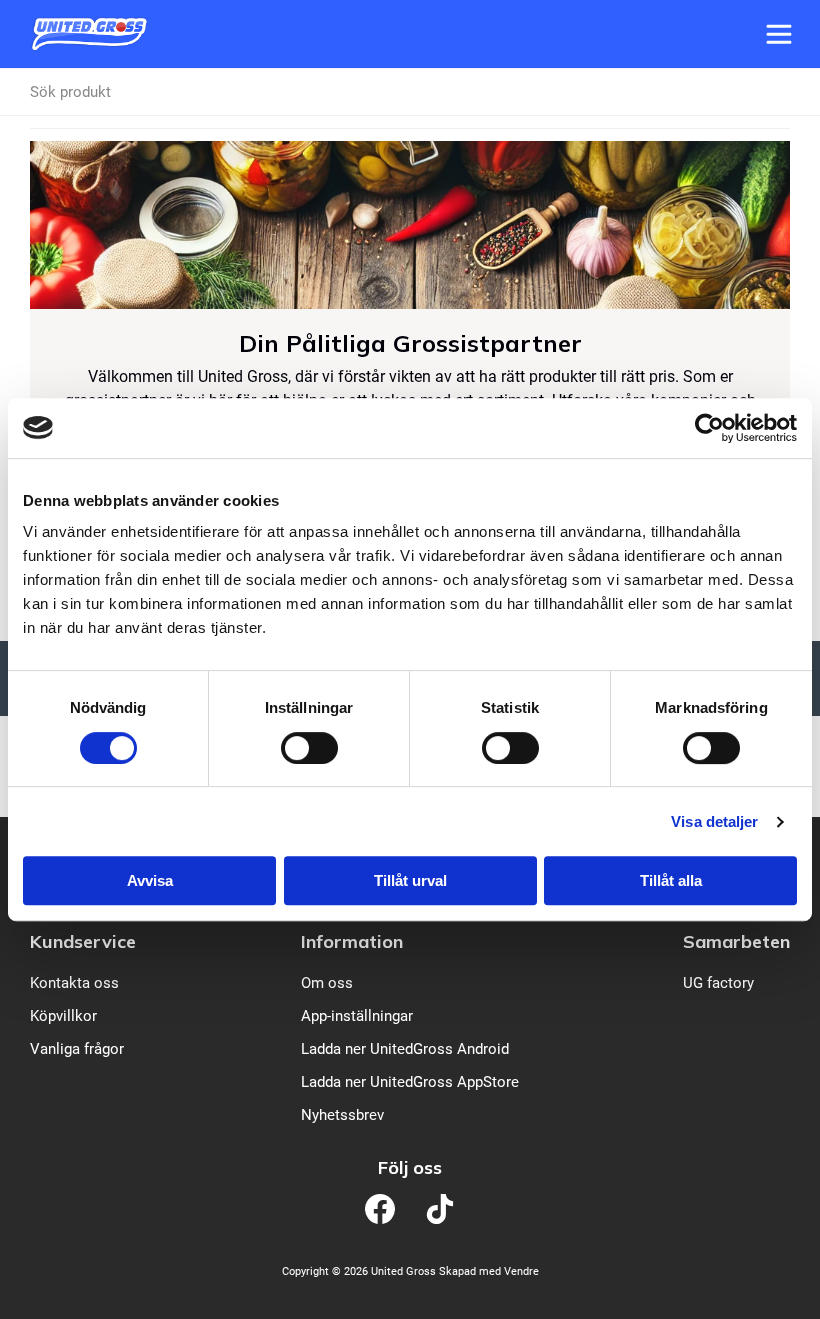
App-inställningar (357, 1016)
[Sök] (781, 92)
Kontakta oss (74, 983)
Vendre (521, 1271)
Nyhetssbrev (342, 1115)
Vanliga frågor (77, 1049)
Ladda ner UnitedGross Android (405, 1049)
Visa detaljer (714, 821)
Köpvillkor (63, 1016)
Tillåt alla (671, 880)
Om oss (327, 983)
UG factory (718, 983)
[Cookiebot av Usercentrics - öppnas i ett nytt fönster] (709, 428)
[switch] (309, 748)
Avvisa (150, 880)
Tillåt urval (410, 880)
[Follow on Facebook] (380, 1209)
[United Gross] (89, 34)
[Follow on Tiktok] (440, 1209)
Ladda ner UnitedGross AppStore (410, 1082)
